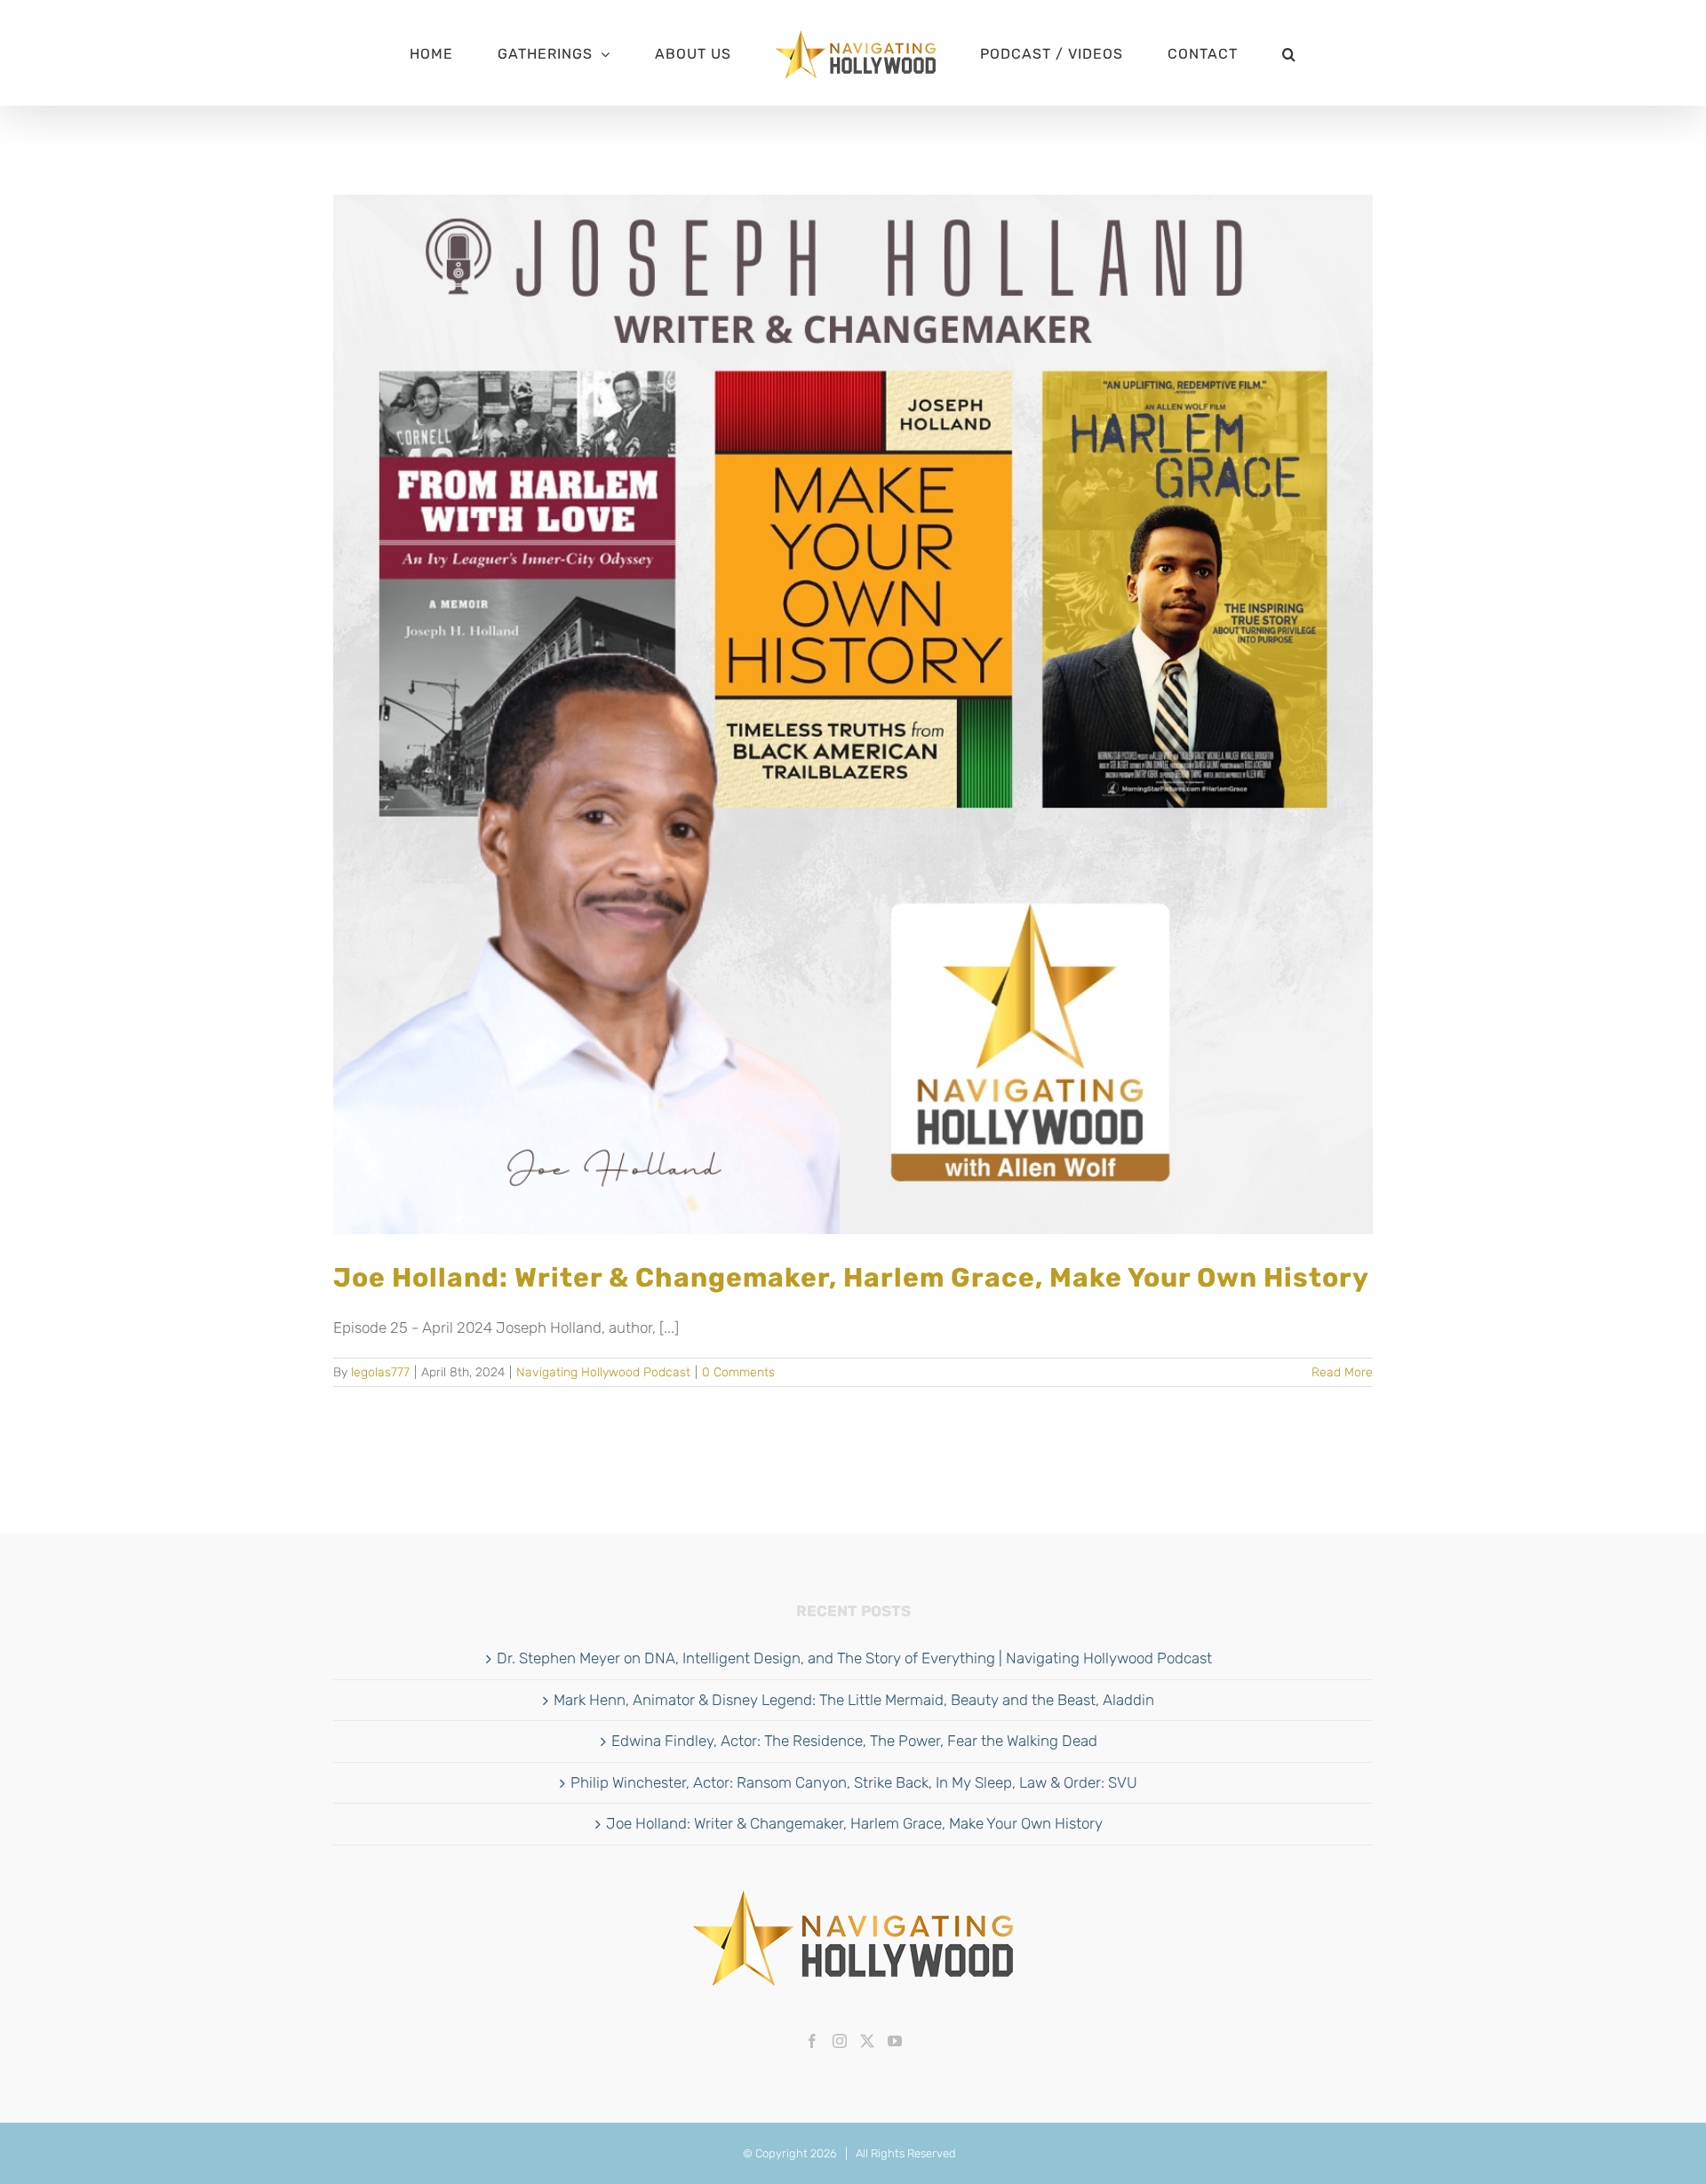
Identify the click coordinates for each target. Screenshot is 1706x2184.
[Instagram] (840, 2041)
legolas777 (380, 1372)
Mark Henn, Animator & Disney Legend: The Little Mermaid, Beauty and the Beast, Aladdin (854, 1700)
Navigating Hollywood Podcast (603, 1372)
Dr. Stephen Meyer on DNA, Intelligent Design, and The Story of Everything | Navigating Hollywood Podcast (854, 1658)
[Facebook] (812, 2041)
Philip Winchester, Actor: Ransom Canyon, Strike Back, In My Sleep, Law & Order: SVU (854, 1782)
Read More (1342, 1372)
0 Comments (738, 1372)
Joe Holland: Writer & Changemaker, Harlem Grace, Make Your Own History (851, 1278)
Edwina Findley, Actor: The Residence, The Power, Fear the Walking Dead (854, 1741)
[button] (1212, 53)
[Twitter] (867, 2041)
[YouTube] (895, 2041)
